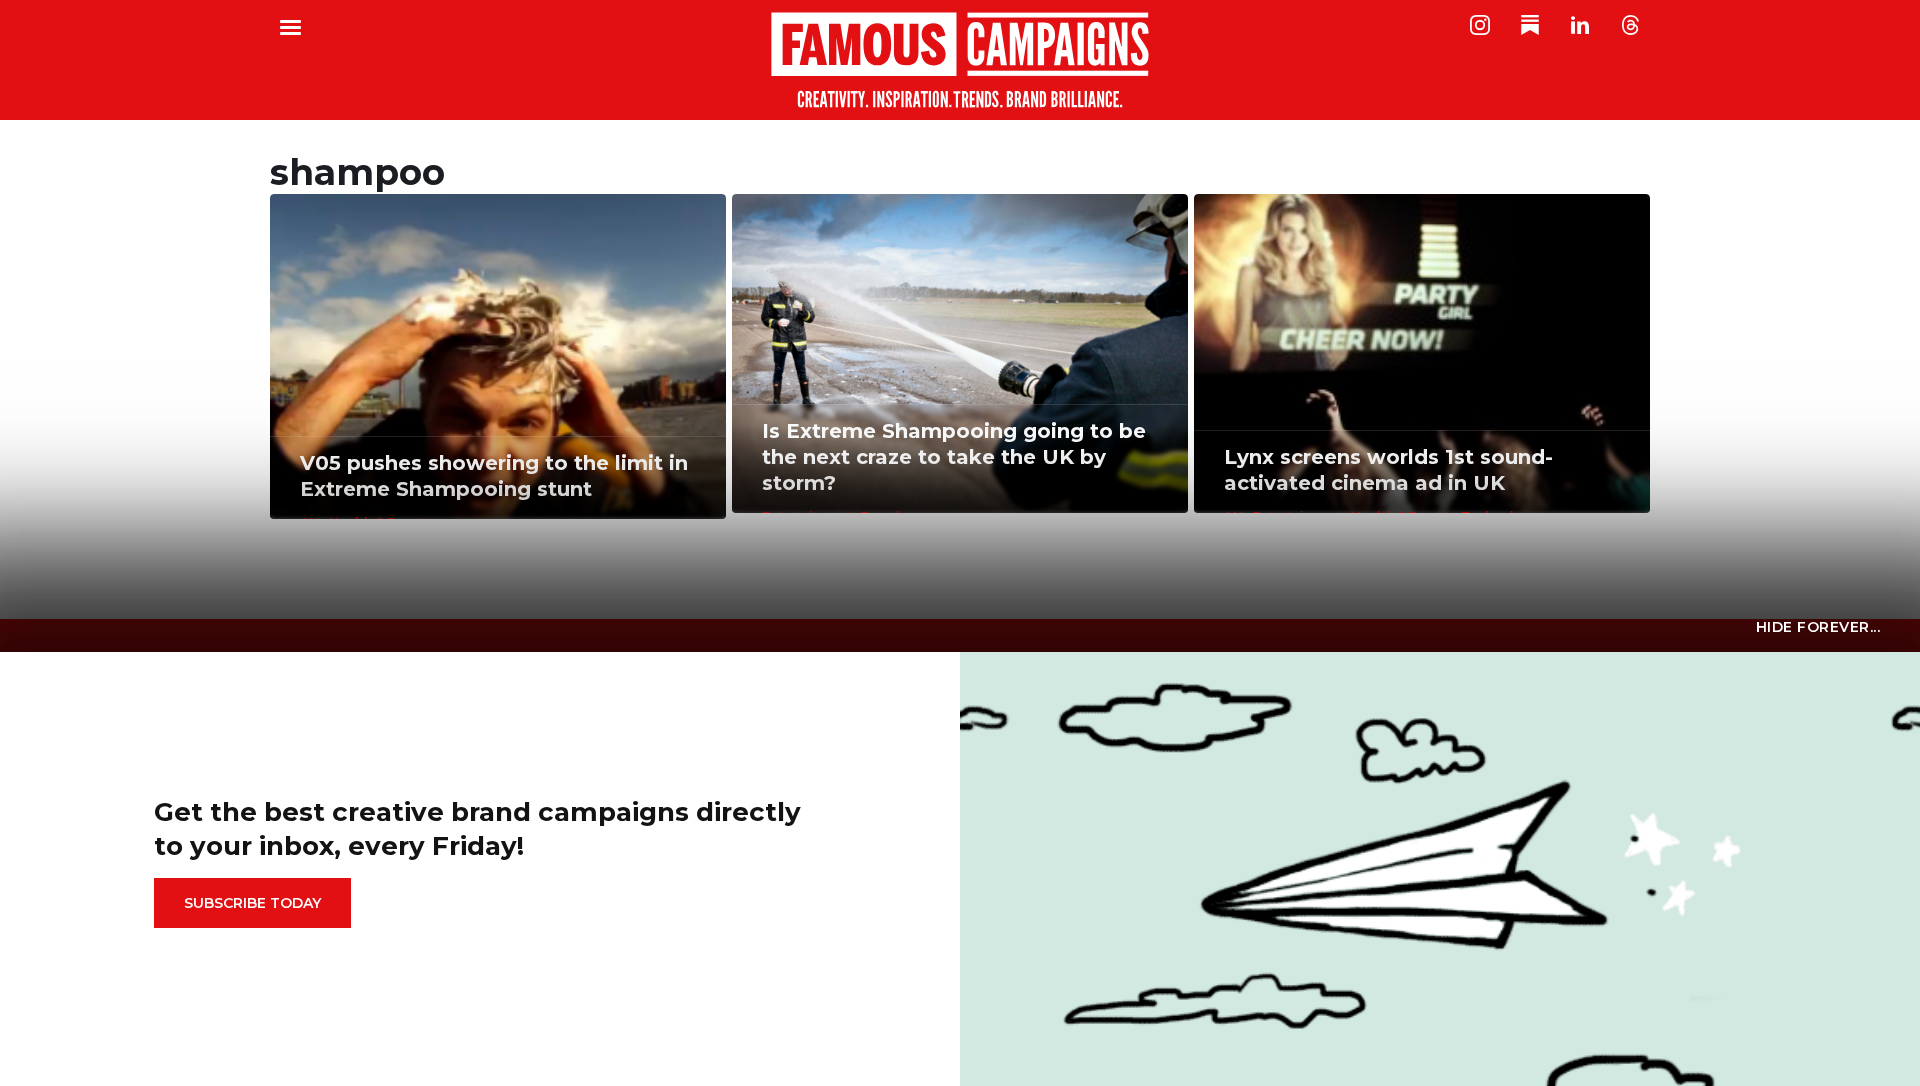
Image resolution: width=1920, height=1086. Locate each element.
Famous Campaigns (960, 60)
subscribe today (252, 903)
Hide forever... (1818, 627)
